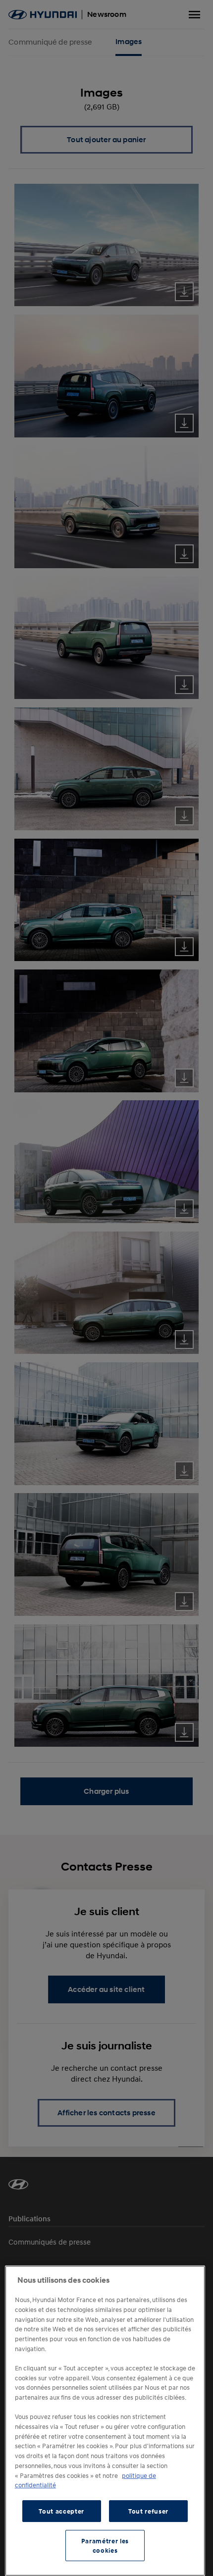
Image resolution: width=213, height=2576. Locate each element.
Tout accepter (61, 2511)
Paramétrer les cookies (105, 2545)
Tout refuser (148, 2511)
